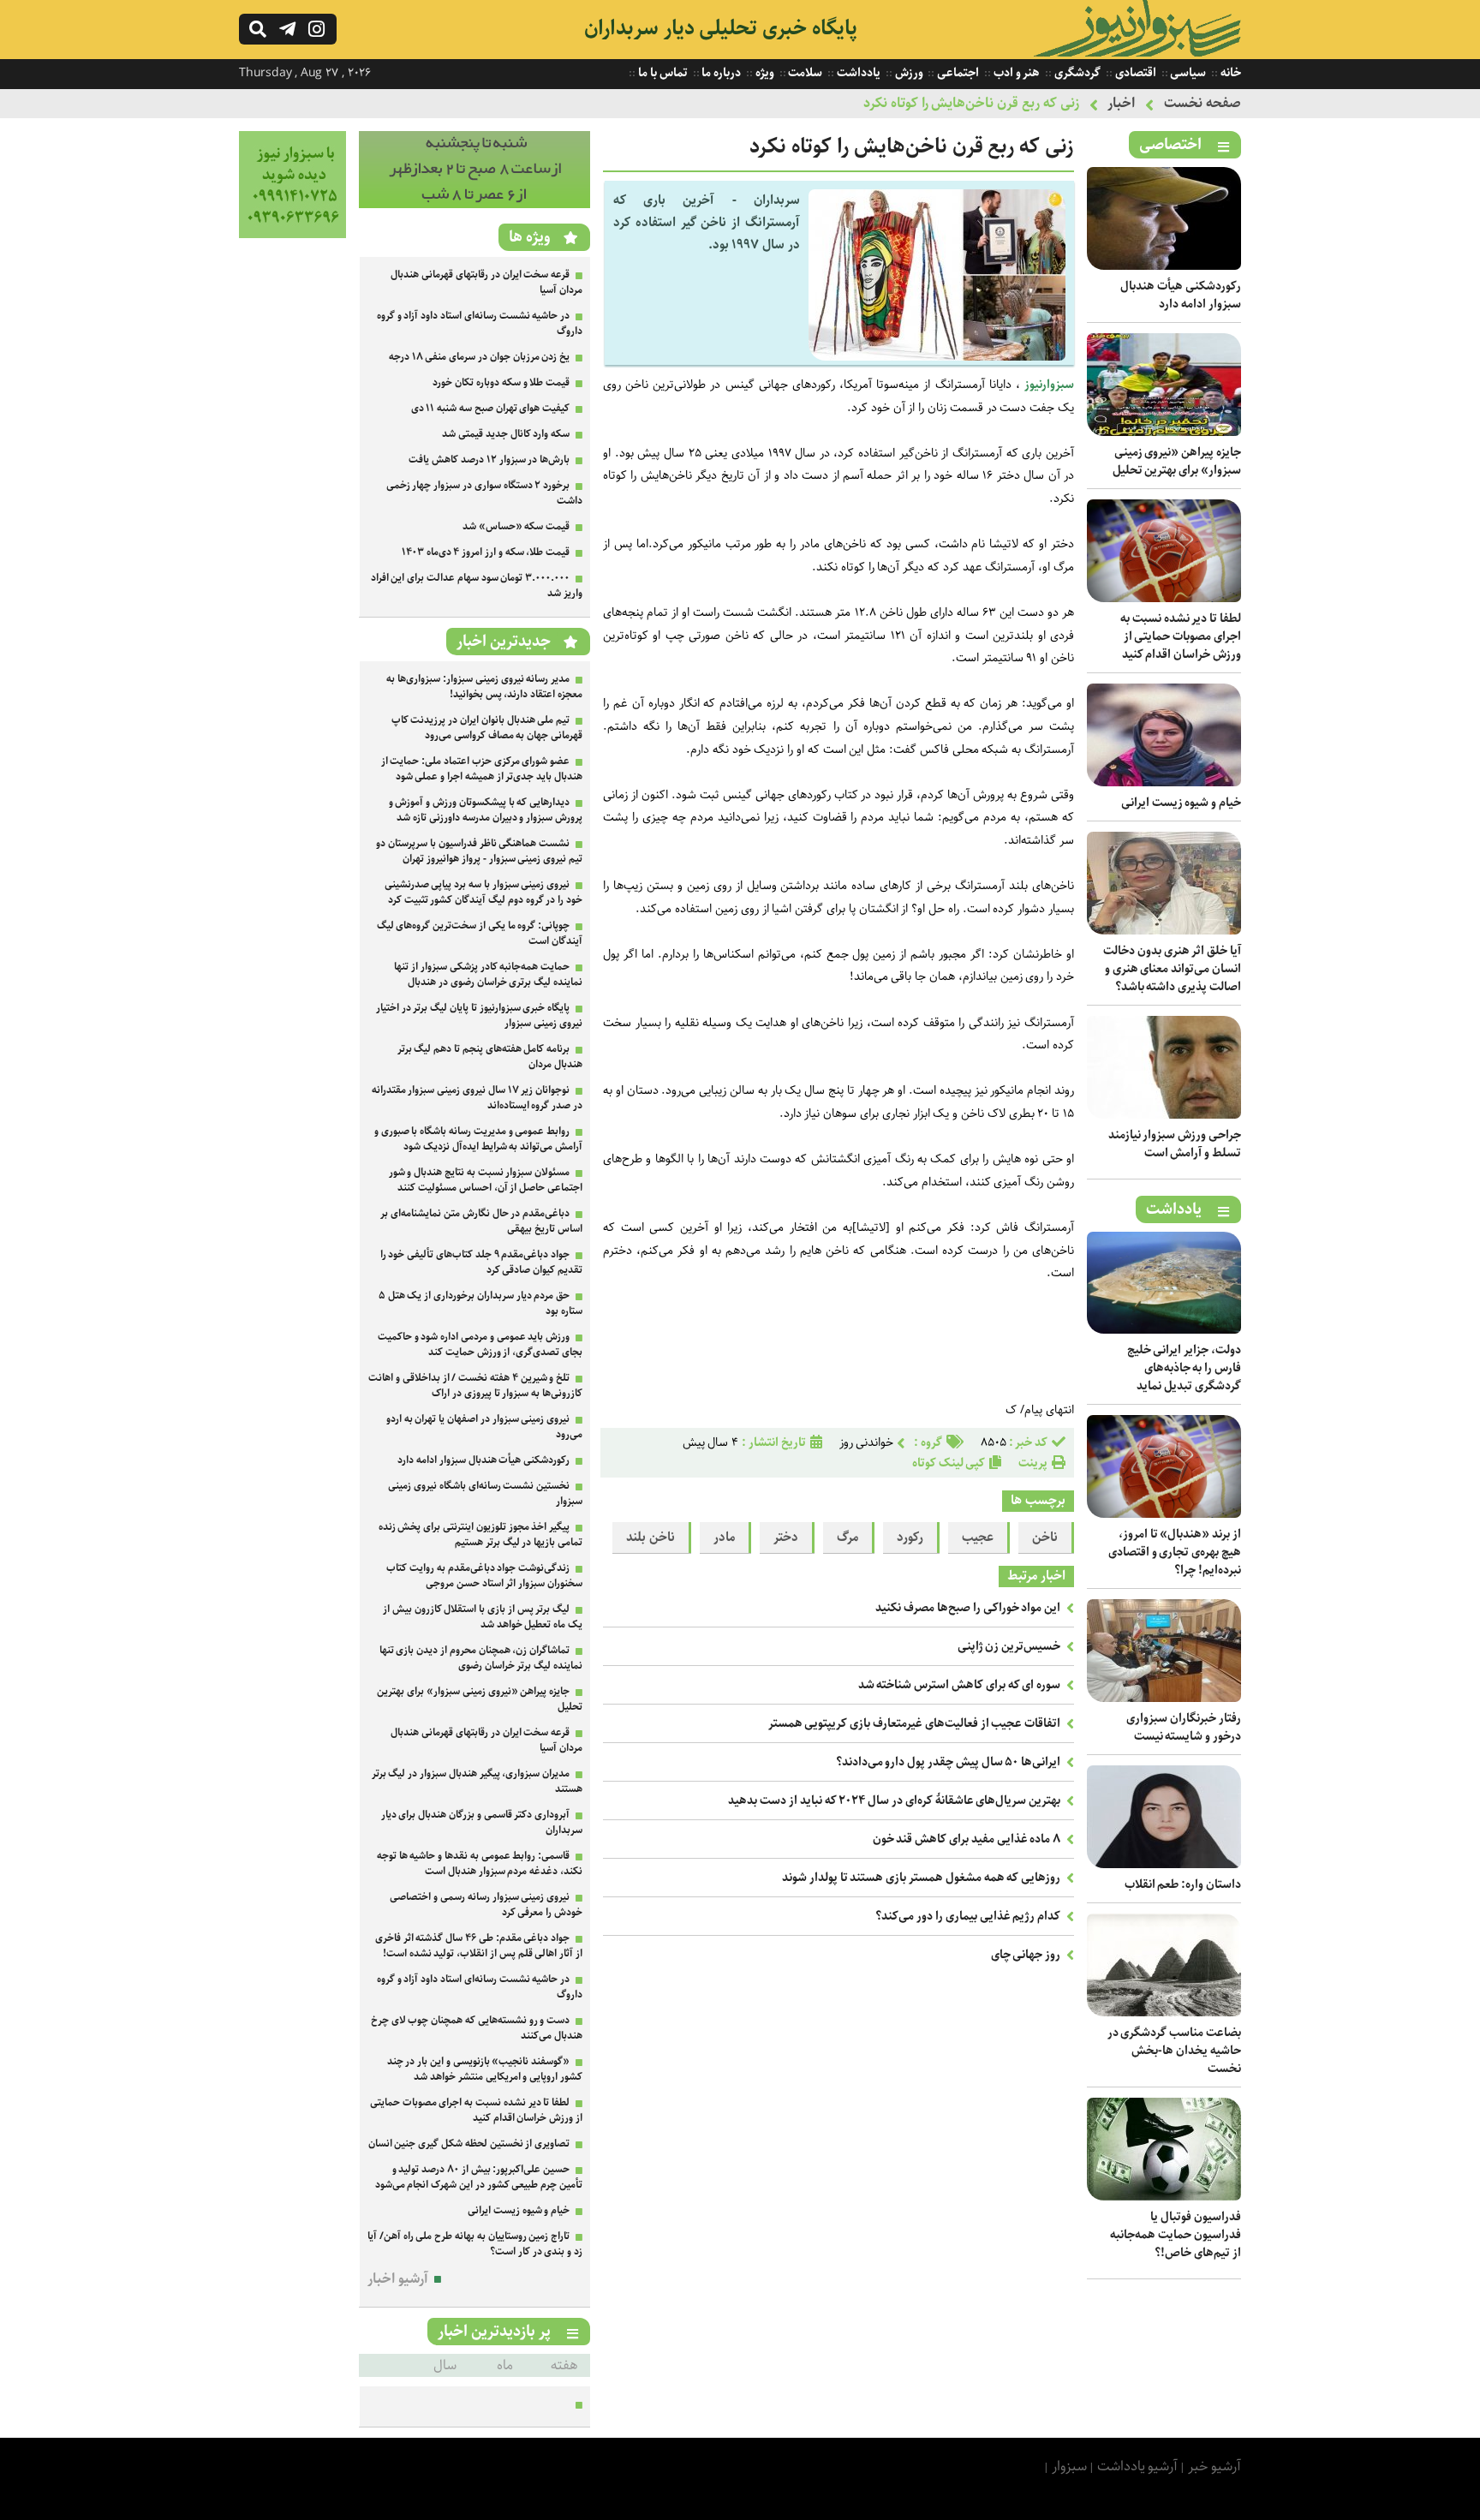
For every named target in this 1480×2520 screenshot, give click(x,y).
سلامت (805, 73)
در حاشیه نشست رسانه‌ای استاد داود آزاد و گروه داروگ (480, 323)
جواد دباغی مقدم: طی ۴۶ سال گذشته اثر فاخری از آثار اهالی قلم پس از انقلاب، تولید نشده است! (479, 1946)
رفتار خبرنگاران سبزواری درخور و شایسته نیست (1184, 1727)
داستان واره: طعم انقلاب (1183, 1884)
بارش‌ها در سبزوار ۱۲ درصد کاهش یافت (489, 460)
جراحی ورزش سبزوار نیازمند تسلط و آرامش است (1175, 1144)
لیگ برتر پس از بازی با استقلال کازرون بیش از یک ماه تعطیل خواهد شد (483, 1617)
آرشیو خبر (1214, 2466)
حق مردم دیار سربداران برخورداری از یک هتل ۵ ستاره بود (480, 1303)
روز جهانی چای (1026, 1955)
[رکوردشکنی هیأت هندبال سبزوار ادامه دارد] (1164, 266)
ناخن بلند (650, 1538)
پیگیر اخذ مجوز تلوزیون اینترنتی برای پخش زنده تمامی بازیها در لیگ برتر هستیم (480, 1535)
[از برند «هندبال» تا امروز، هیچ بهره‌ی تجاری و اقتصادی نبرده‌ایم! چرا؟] (1164, 1514)
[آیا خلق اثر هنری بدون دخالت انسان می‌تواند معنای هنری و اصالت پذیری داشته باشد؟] (1164, 931)
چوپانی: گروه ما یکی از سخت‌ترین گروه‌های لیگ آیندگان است (480, 933)
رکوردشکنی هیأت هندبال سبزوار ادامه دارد (1181, 295)
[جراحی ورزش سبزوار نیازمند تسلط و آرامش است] (1164, 1115)
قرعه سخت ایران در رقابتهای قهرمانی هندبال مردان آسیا (486, 282)
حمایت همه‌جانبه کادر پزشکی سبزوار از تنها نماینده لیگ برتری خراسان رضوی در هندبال (488, 974)
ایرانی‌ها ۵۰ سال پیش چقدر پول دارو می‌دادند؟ (949, 1762)
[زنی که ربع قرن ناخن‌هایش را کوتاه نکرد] (937, 357)
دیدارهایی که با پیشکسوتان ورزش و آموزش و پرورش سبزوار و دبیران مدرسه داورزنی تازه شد (486, 810)
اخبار (1121, 103)
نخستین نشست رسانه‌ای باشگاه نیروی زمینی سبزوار (485, 1493)
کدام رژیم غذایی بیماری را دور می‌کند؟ (968, 1916)
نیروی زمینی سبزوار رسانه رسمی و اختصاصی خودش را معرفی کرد (486, 1905)
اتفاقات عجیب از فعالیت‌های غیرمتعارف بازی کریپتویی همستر (915, 1723)
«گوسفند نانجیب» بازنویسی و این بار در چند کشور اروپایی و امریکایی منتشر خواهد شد (485, 2069)
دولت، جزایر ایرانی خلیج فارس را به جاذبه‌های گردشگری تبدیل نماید (1184, 1368)
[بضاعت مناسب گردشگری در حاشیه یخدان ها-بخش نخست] (1164, 2012)
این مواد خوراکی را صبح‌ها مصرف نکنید (968, 1608)
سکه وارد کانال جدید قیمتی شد (506, 434)
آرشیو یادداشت (1138, 2466)
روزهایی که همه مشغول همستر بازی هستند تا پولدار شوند (921, 1878)
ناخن (1045, 1538)
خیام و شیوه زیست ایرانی (1181, 803)
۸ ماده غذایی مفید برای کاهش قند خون (967, 1839)
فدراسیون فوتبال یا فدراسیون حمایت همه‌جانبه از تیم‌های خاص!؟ (1176, 2235)
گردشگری (1076, 73)
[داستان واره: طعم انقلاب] (1164, 1864)
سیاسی (1188, 73)
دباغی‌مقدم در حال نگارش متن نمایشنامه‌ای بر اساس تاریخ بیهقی (481, 1221)
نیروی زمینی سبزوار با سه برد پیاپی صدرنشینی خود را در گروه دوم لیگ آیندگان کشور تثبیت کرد (483, 892)
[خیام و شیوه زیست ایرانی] (1164, 782)
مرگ (847, 1538)
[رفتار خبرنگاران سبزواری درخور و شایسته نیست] (1164, 1698)
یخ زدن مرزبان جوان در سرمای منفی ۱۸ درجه (479, 357)
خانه (1229, 73)
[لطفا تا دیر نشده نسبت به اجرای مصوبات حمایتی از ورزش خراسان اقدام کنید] (1164, 598)
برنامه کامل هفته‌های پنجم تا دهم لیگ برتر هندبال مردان (490, 1057)
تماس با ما (661, 73)
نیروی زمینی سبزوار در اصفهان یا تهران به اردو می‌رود (484, 1427)
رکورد (910, 1538)
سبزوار (1069, 2466)
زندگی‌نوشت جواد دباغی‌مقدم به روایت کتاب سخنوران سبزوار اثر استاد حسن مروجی (484, 1576)
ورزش (908, 73)
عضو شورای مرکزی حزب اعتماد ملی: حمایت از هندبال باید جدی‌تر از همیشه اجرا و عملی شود (482, 769)
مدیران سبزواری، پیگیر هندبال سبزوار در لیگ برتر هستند (477, 1781)
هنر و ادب (1015, 73)
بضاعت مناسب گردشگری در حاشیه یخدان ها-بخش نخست (1174, 2051)
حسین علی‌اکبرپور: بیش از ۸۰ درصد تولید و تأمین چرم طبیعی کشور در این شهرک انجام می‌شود (479, 2177)
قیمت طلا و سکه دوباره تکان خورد (501, 382)
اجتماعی (957, 73)
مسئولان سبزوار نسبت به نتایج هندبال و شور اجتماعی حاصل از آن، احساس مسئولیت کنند (486, 1180)
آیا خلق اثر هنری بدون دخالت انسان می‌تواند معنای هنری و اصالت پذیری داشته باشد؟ (1172, 969)
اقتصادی (1134, 73)
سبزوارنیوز (1049, 385)
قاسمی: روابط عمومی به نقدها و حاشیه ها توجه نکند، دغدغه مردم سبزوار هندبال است (480, 1863)
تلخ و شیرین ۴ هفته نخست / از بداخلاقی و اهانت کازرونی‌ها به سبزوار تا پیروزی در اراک (475, 1385)
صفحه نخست (1202, 103)
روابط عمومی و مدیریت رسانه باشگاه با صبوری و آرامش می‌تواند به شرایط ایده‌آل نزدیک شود (478, 1139)
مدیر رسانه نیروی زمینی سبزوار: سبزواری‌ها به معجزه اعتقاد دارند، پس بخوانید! (484, 687)
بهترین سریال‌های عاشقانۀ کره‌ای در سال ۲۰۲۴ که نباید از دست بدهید (894, 1800)
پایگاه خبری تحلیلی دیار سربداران (721, 28)
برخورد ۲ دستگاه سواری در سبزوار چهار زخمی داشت (484, 493)
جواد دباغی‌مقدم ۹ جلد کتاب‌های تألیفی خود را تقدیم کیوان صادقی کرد (481, 1262)
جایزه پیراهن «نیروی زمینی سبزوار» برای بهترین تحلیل (1177, 461)
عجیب (978, 1538)
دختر (786, 1538)
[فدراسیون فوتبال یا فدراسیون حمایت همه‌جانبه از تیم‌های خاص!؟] (1164, 2197)
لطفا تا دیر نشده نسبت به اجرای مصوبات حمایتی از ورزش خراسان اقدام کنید (1181, 636)
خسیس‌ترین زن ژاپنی (1009, 1646)
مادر (724, 1538)
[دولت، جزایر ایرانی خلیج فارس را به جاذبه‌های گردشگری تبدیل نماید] (1164, 1330)
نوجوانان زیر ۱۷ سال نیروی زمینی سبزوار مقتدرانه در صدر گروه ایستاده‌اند (477, 1098)
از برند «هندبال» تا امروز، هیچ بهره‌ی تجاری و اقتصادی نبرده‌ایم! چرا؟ (1175, 1552)
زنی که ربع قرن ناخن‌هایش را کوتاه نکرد (971, 103)
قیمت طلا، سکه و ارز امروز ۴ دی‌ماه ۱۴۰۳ (486, 552)
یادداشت (857, 73)
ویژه (764, 73)
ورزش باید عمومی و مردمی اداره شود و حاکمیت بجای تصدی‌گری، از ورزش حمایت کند (480, 1344)
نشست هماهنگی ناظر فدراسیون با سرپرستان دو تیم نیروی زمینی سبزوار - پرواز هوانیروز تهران (479, 851)
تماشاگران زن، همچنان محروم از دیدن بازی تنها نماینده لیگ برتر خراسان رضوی (481, 1658)
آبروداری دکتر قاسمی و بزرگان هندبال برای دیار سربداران (482, 1822)
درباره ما (721, 73)
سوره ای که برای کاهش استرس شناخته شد (960, 1685)
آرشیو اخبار (398, 2279)
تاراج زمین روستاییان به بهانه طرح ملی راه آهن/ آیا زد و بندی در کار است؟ (475, 2244)
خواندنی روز (867, 1442)
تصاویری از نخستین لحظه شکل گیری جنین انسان (469, 2144)
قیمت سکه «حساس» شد (516, 526)
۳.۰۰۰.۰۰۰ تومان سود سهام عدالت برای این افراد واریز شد (477, 585)
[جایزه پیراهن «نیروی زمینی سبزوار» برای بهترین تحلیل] (1164, 432)
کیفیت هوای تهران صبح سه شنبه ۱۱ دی (491, 408)
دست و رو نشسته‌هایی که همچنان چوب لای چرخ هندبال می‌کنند (477, 2028)
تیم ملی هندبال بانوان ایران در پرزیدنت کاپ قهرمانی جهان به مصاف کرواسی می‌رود (487, 728)
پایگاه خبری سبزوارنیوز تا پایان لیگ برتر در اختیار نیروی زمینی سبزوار (479, 1015)
